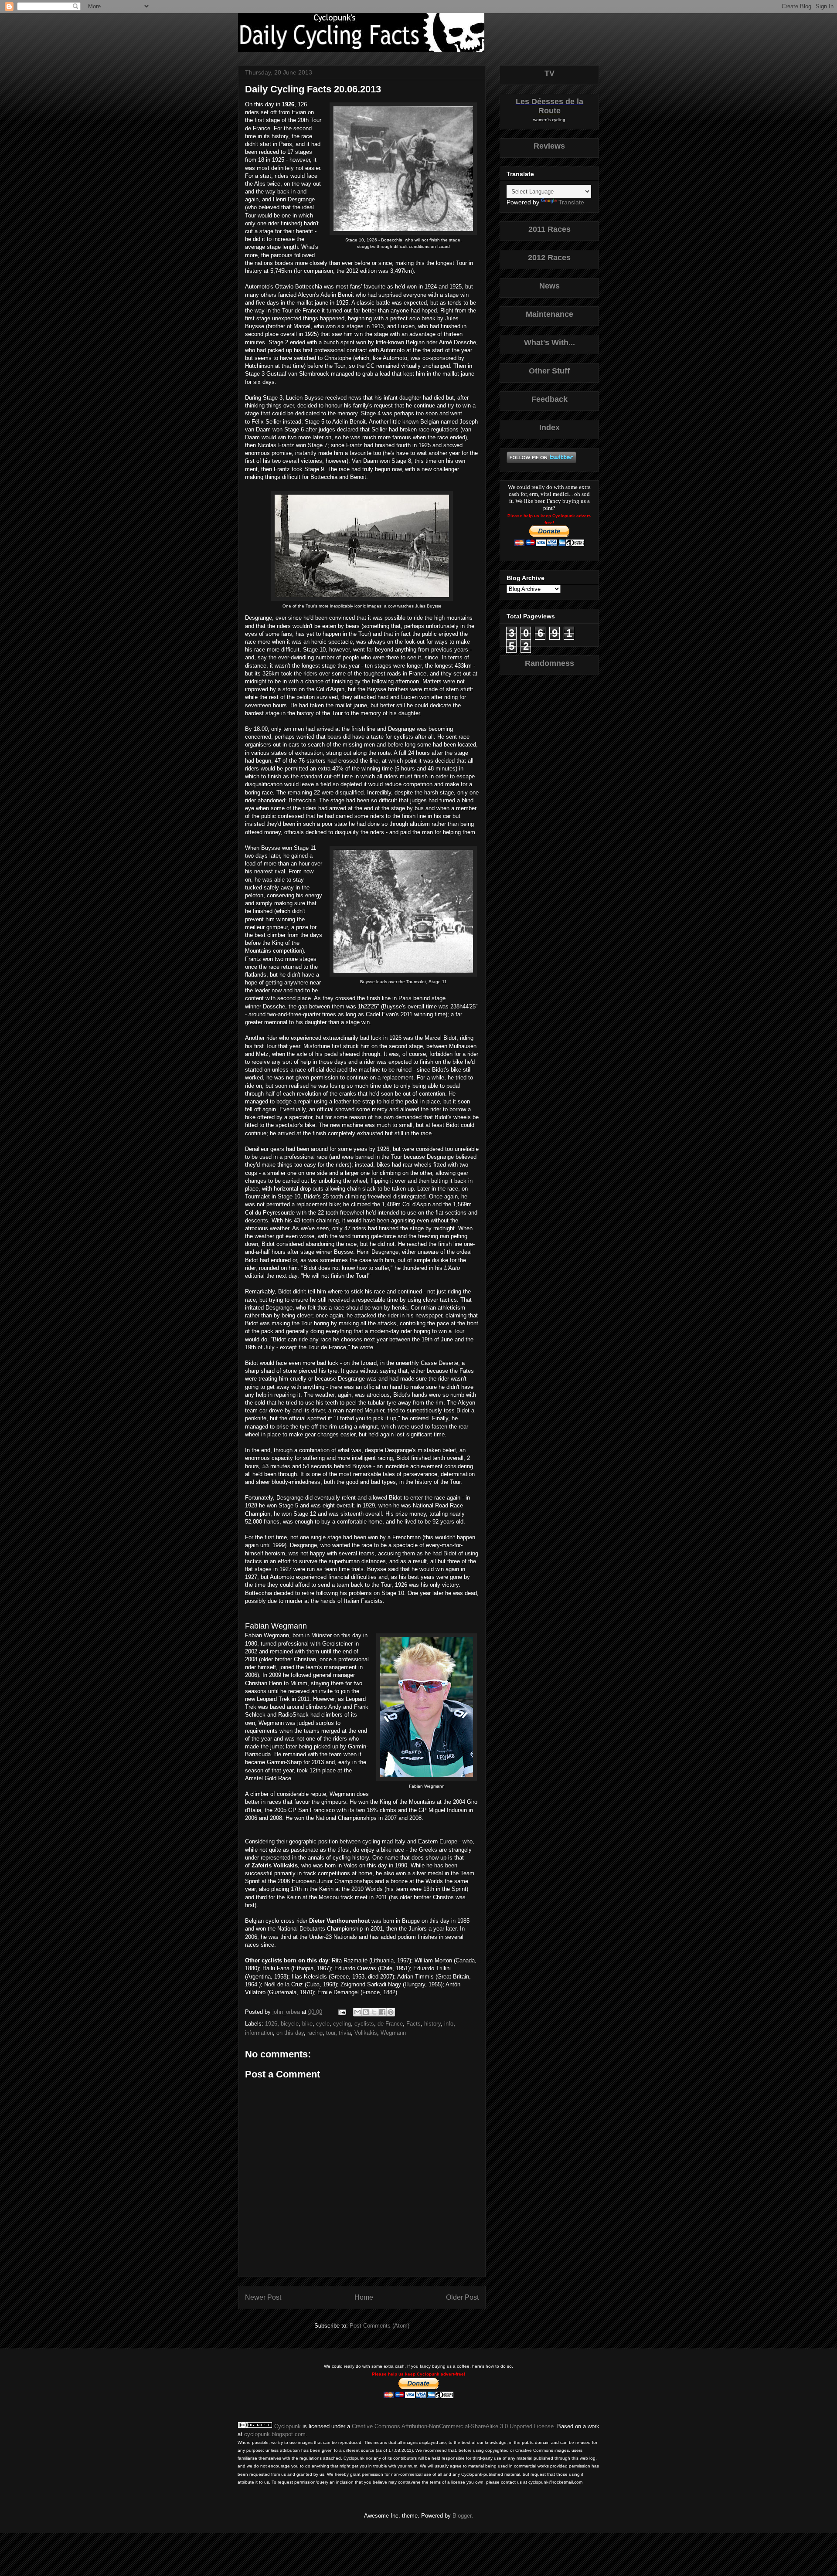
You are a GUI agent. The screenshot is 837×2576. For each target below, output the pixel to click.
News (549, 286)
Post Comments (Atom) (379, 2326)
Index (549, 428)
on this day (290, 2033)
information (259, 2033)
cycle (323, 2024)
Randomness (549, 663)
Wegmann (393, 2033)
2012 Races (549, 258)
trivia (345, 2033)
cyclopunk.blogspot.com (275, 2434)
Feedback (549, 399)
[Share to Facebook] (382, 2012)
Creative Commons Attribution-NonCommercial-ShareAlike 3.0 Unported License (453, 2426)
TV (549, 73)
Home (364, 2297)
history (432, 2024)
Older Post (462, 2297)
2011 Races (549, 229)
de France (390, 2024)
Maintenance (549, 314)
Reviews (549, 146)
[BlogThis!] (366, 2012)
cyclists (364, 2024)
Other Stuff (549, 371)
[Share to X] (374, 2012)
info (449, 2024)
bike (307, 2024)
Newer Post (263, 2297)
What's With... (549, 343)
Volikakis (366, 2033)
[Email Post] (342, 2012)
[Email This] (357, 2012)
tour (331, 2033)
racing (315, 2033)
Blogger (462, 2516)
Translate (571, 202)
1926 (271, 2024)
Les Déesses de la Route (549, 106)
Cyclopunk (288, 2426)
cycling (342, 2024)
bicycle (290, 2024)
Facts (413, 2024)
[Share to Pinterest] (391, 2012)
